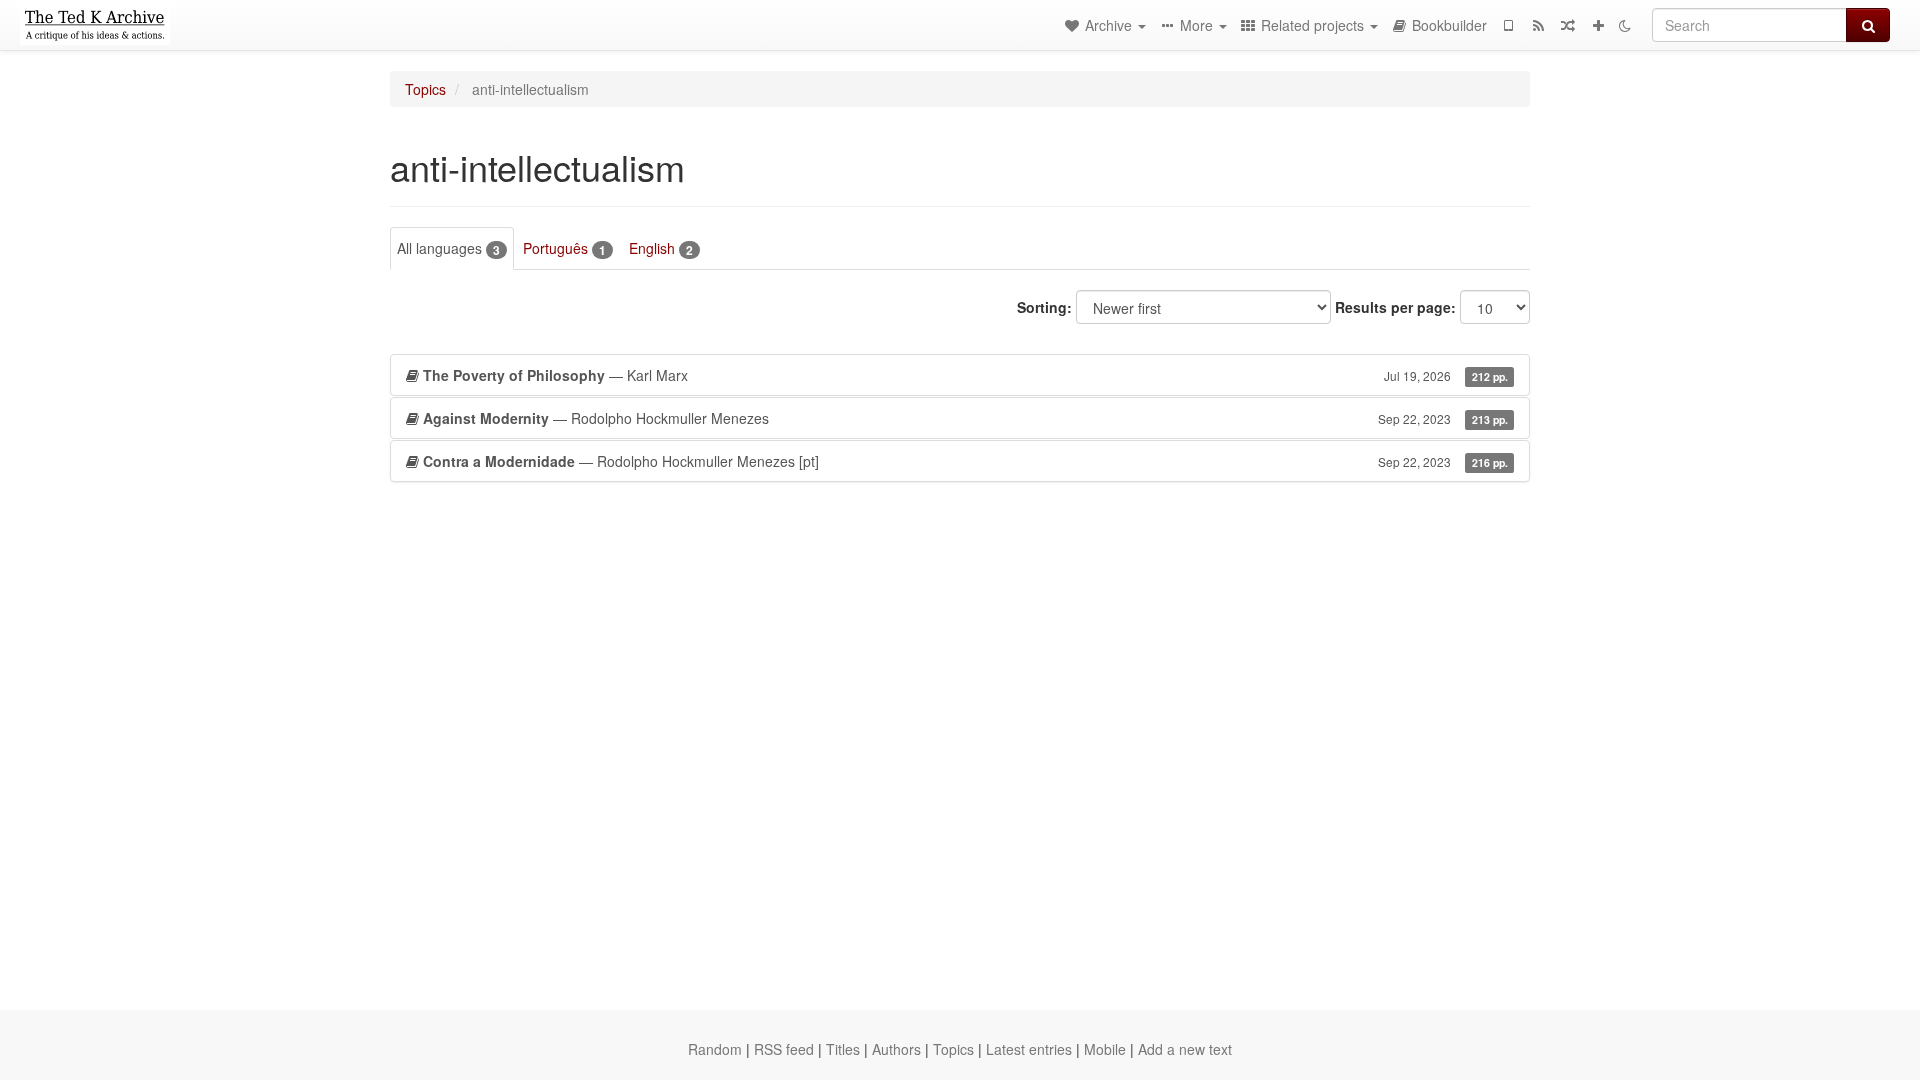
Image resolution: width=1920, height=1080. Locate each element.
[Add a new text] (1598, 25)
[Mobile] (1508, 25)
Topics (425, 89)
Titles (843, 1049)
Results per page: (1395, 307)
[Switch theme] (1625, 25)
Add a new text (1185, 1049)
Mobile (1105, 1049)
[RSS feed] (1538, 25)
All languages (448, 248)
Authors (896, 1049)
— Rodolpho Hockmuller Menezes (965, 418)
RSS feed (784, 1049)
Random (715, 1049)
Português (564, 248)
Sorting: (1044, 307)
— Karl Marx (965, 375)
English (661, 248)
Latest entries (1029, 1049)
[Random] (1568, 25)
